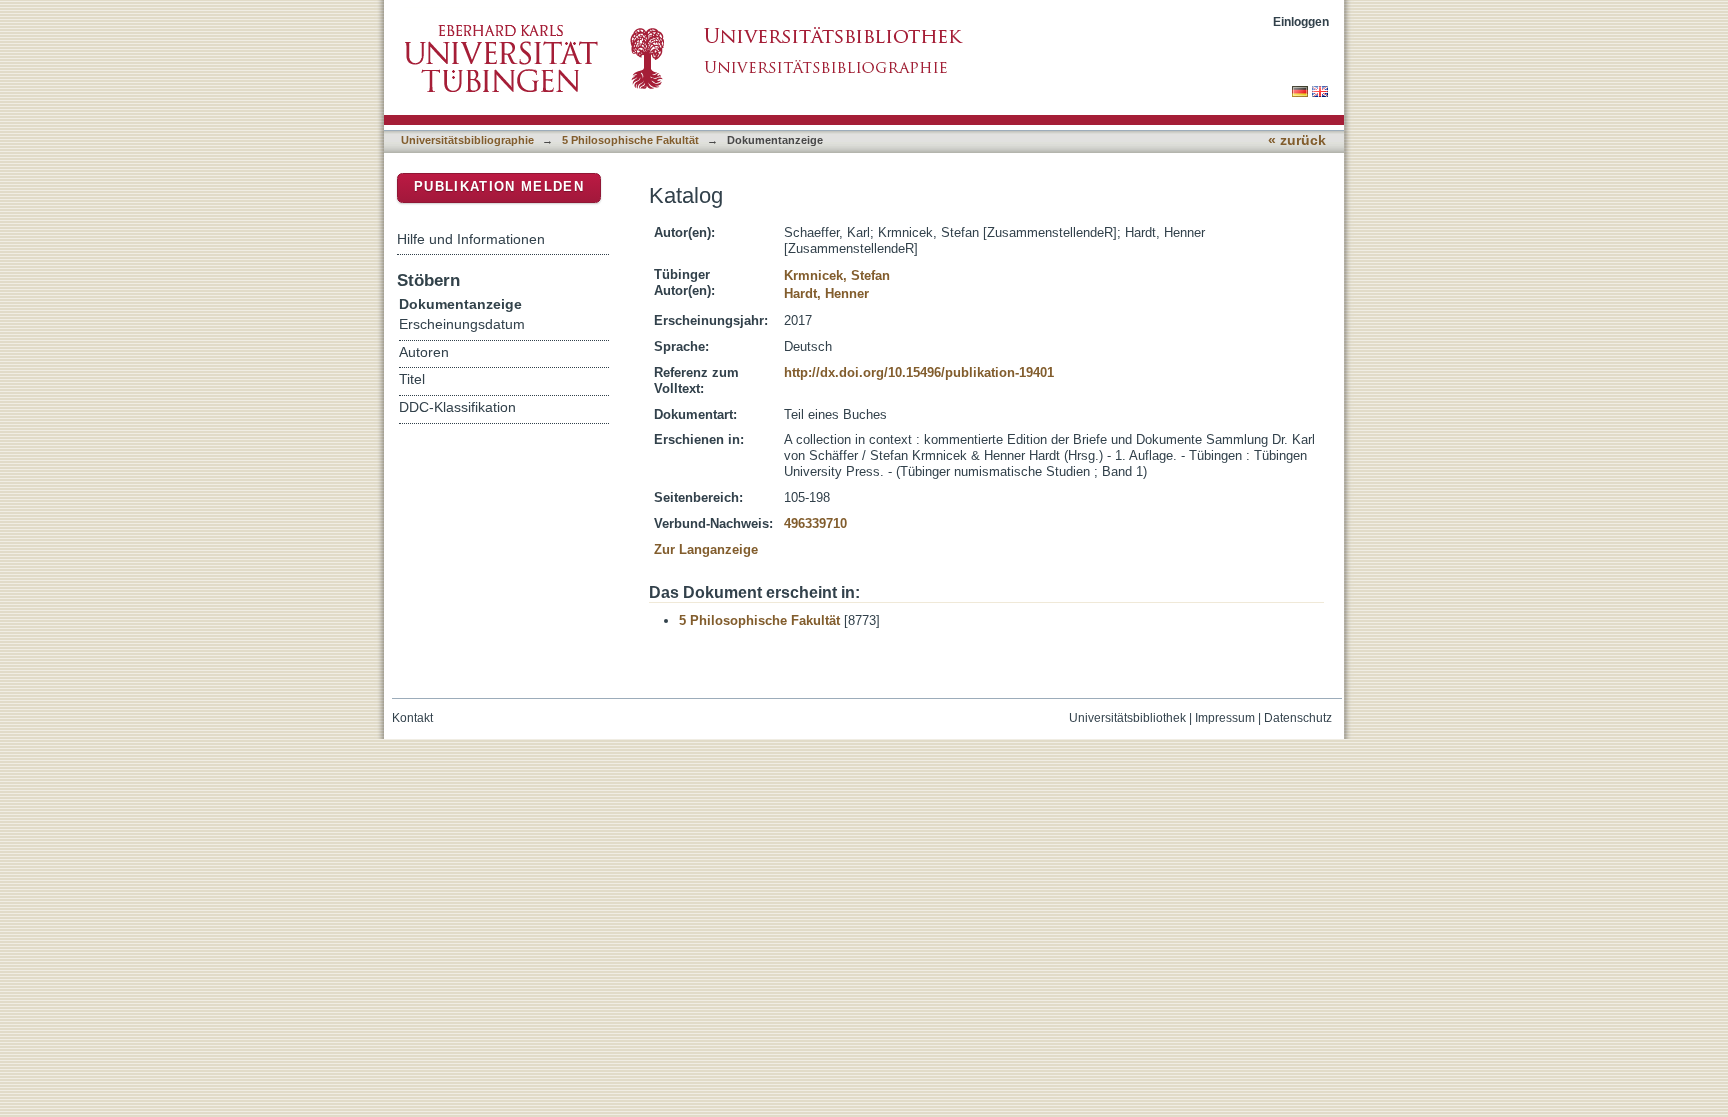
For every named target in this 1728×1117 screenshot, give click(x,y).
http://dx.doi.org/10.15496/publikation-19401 (919, 372)
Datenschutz (1298, 718)
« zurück (1297, 140)
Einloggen (1301, 21)
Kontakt (412, 718)
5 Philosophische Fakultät (630, 140)
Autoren (424, 352)
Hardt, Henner (826, 293)
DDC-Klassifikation (457, 407)
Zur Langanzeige (706, 549)
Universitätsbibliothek (1127, 718)
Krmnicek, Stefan (837, 275)
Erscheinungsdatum (462, 324)
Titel (412, 379)
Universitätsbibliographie (467, 140)
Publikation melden (499, 186)
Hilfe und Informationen (471, 239)
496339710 (815, 523)
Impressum (1225, 718)
